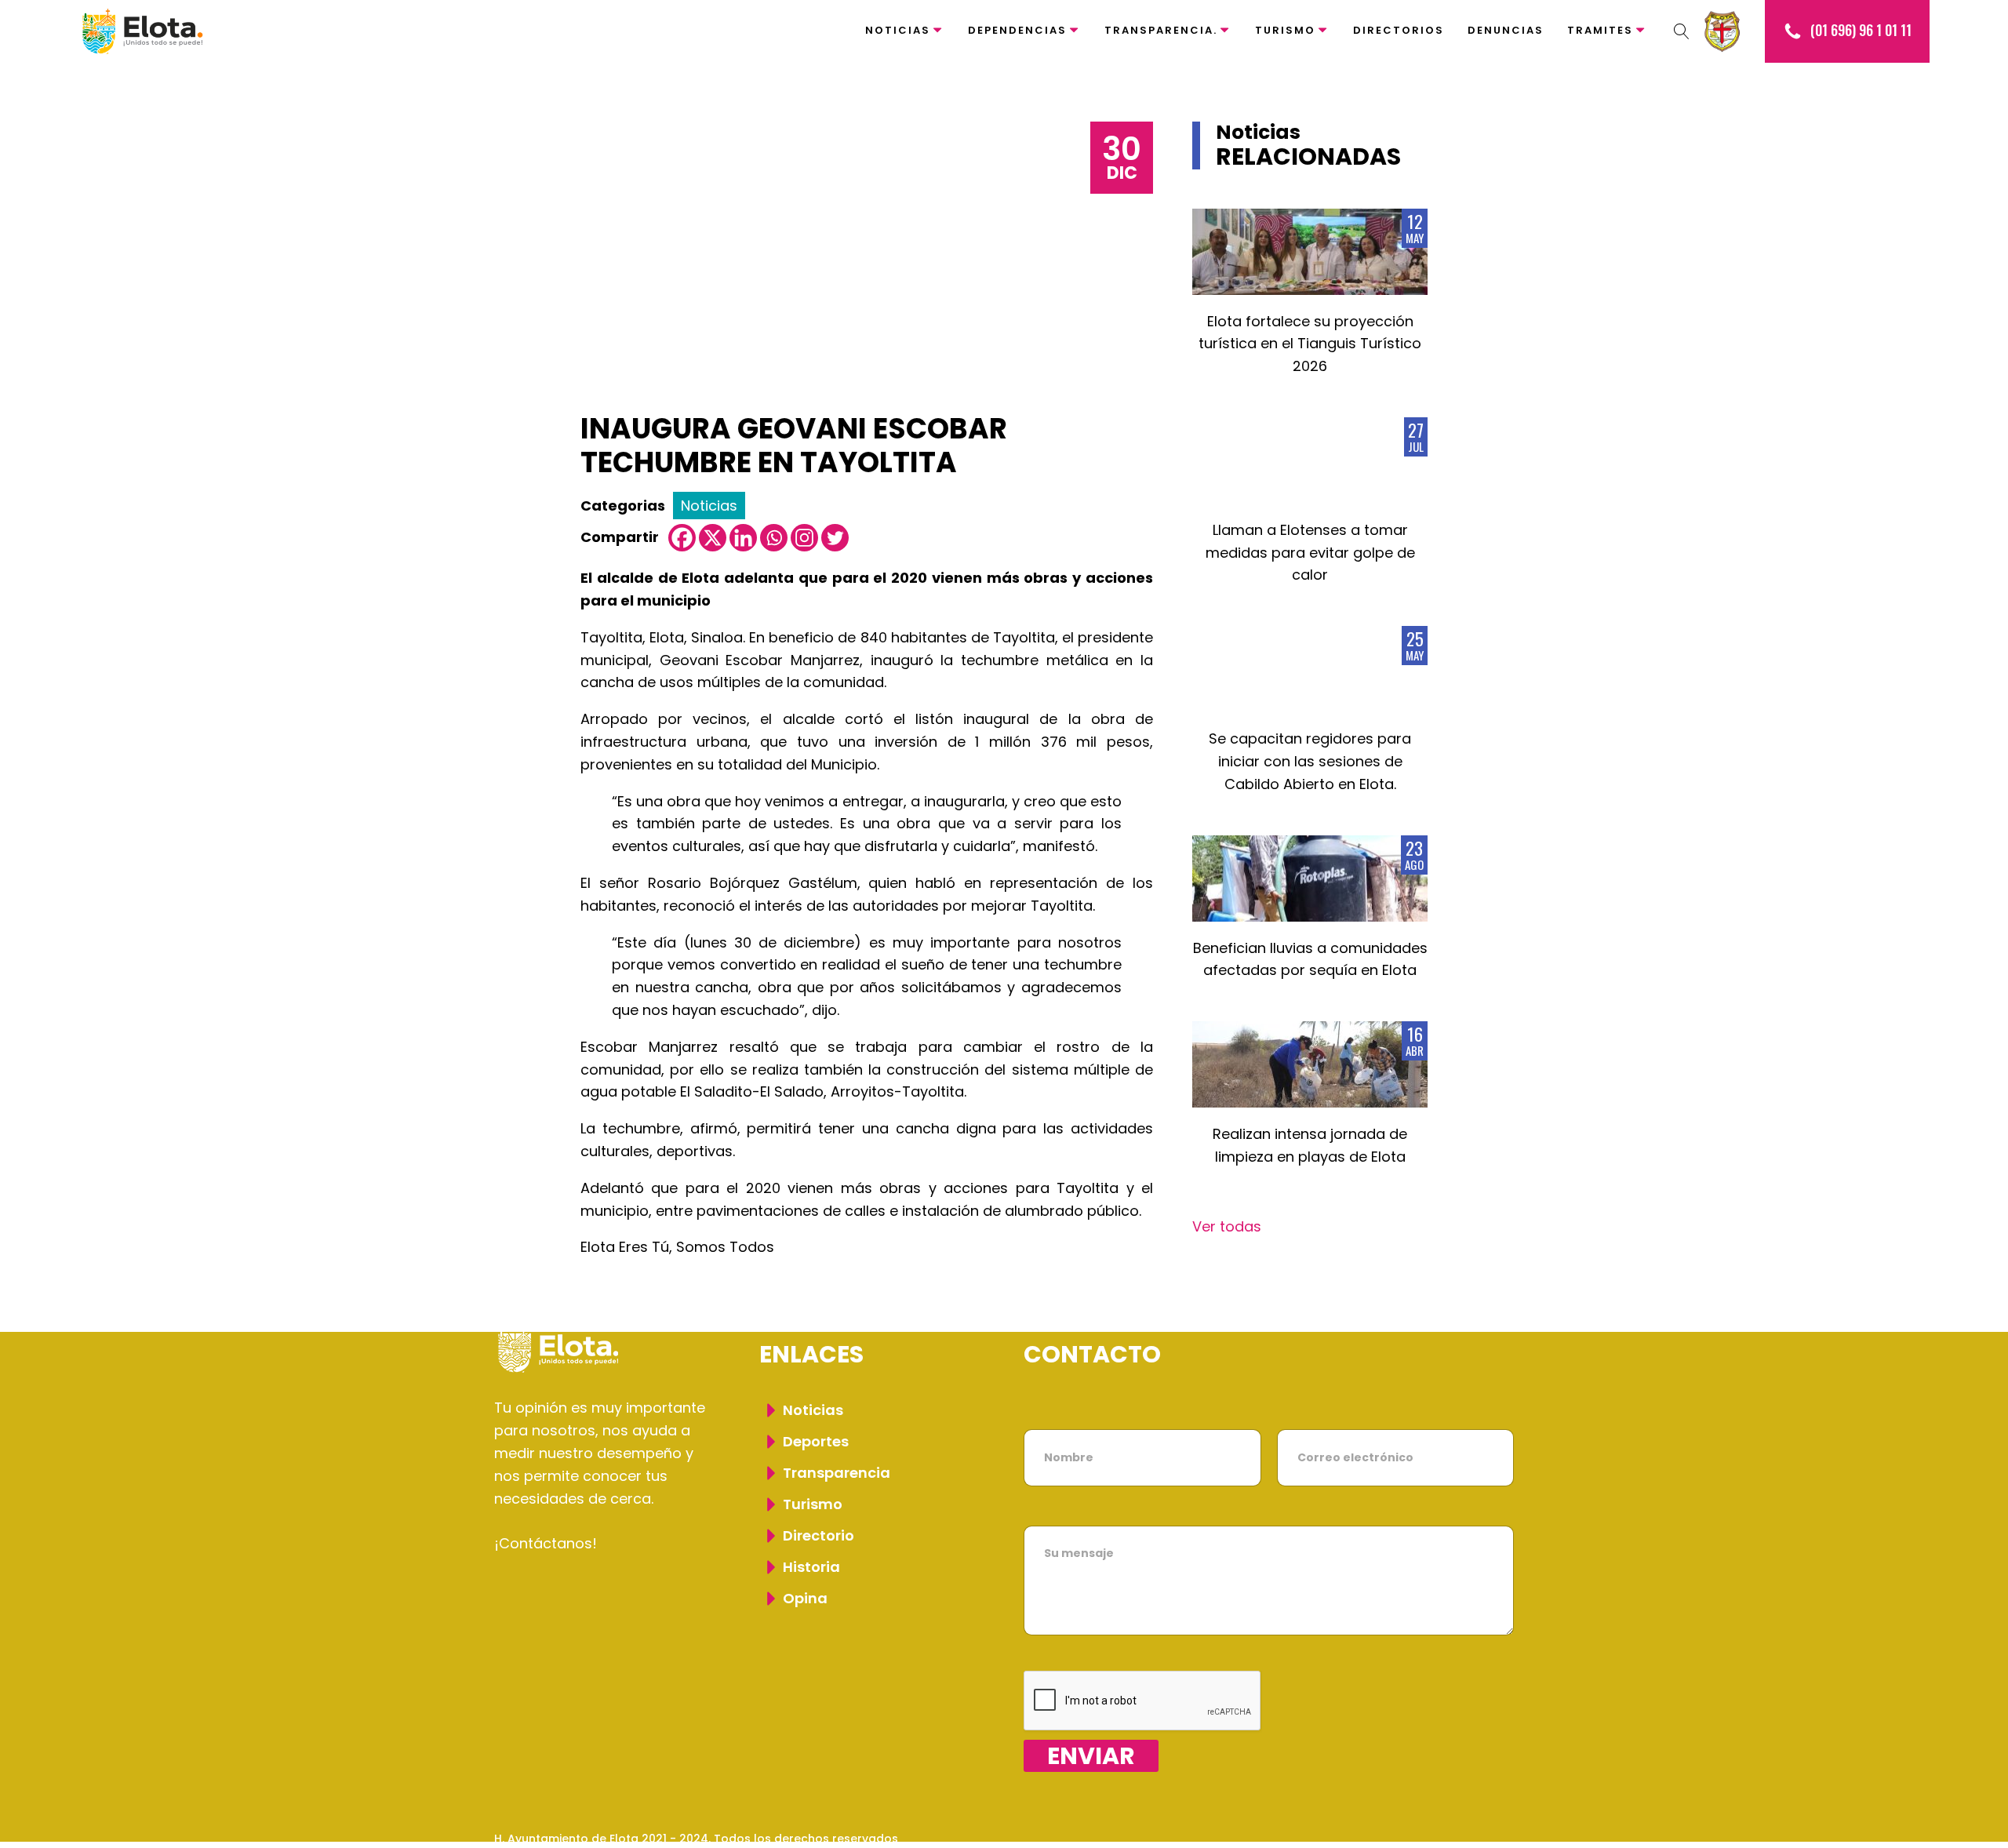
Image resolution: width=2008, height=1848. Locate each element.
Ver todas (1227, 1226)
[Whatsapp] (774, 538)
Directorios (1399, 30)
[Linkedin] (743, 538)
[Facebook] (682, 538)
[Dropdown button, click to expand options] (1682, 31)
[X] (713, 538)
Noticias (898, 30)
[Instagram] (804, 538)
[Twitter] (835, 538)
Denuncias (1506, 30)
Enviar (1091, 1756)
